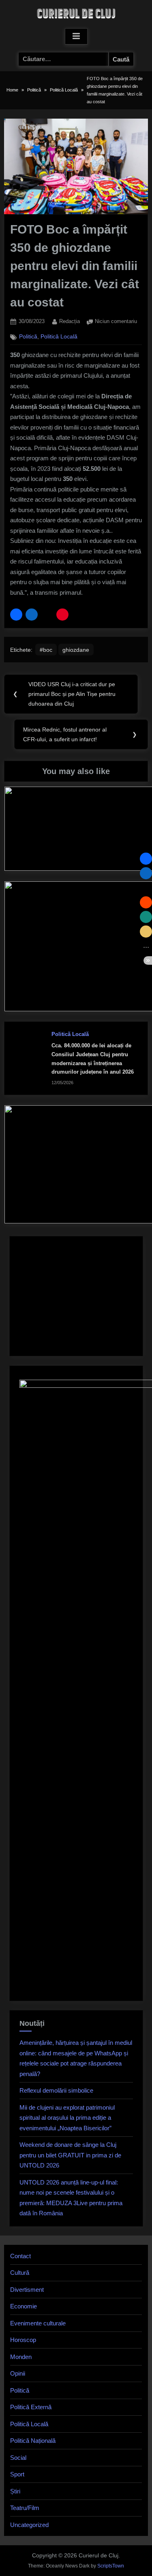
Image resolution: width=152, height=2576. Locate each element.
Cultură (20, 2273)
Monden (21, 2357)
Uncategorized (29, 2525)
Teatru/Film (25, 2508)
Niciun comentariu (116, 322)
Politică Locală (59, 337)
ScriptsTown (111, 2566)
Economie (24, 2306)
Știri (15, 2491)
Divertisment (27, 2290)
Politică (28, 337)
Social (18, 2458)
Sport (17, 2474)
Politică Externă (31, 2407)
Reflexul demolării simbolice (56, 2090)
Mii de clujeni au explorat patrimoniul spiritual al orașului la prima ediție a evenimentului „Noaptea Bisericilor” (67, 2118)
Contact (20, 2256)
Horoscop (23, 2340)
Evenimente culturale (38, 2323)
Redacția (70, 321)
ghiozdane (76, 650)
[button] (16, 615)
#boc (46, 650)
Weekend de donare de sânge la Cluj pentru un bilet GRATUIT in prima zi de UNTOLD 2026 (70, 2155)
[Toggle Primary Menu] (76, 36)
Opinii (18, 2373)
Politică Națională (33, 2441)
